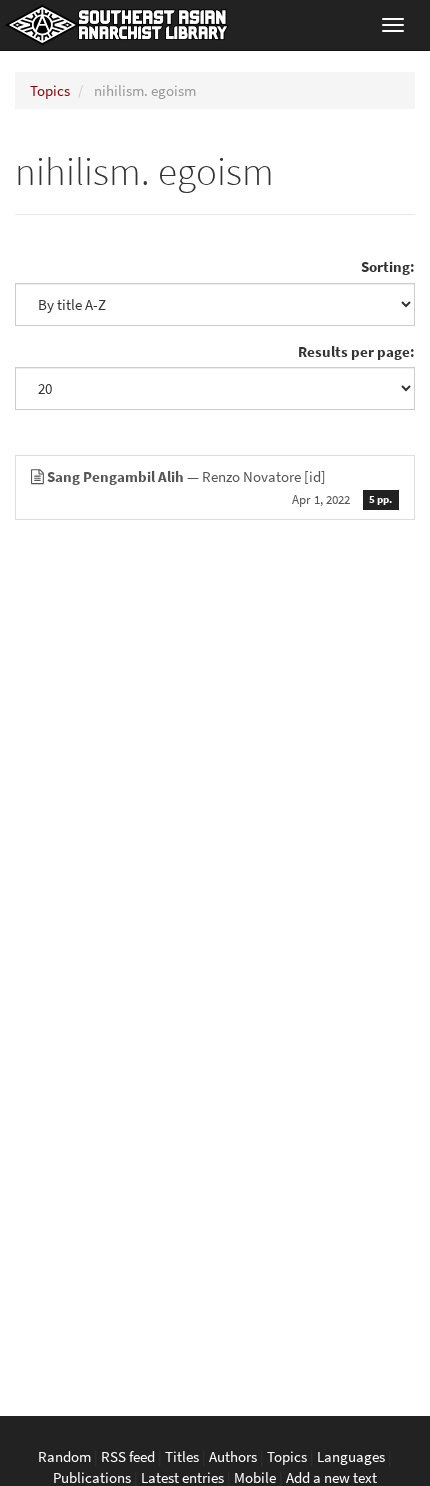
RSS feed (128, 1456)
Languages (351, 1456)
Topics (50, 90)
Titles (182, 1456)
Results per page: (356, 351)
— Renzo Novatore (219, 487)
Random (64, 1456)
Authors (233, 1456)
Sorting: (388, 266)
